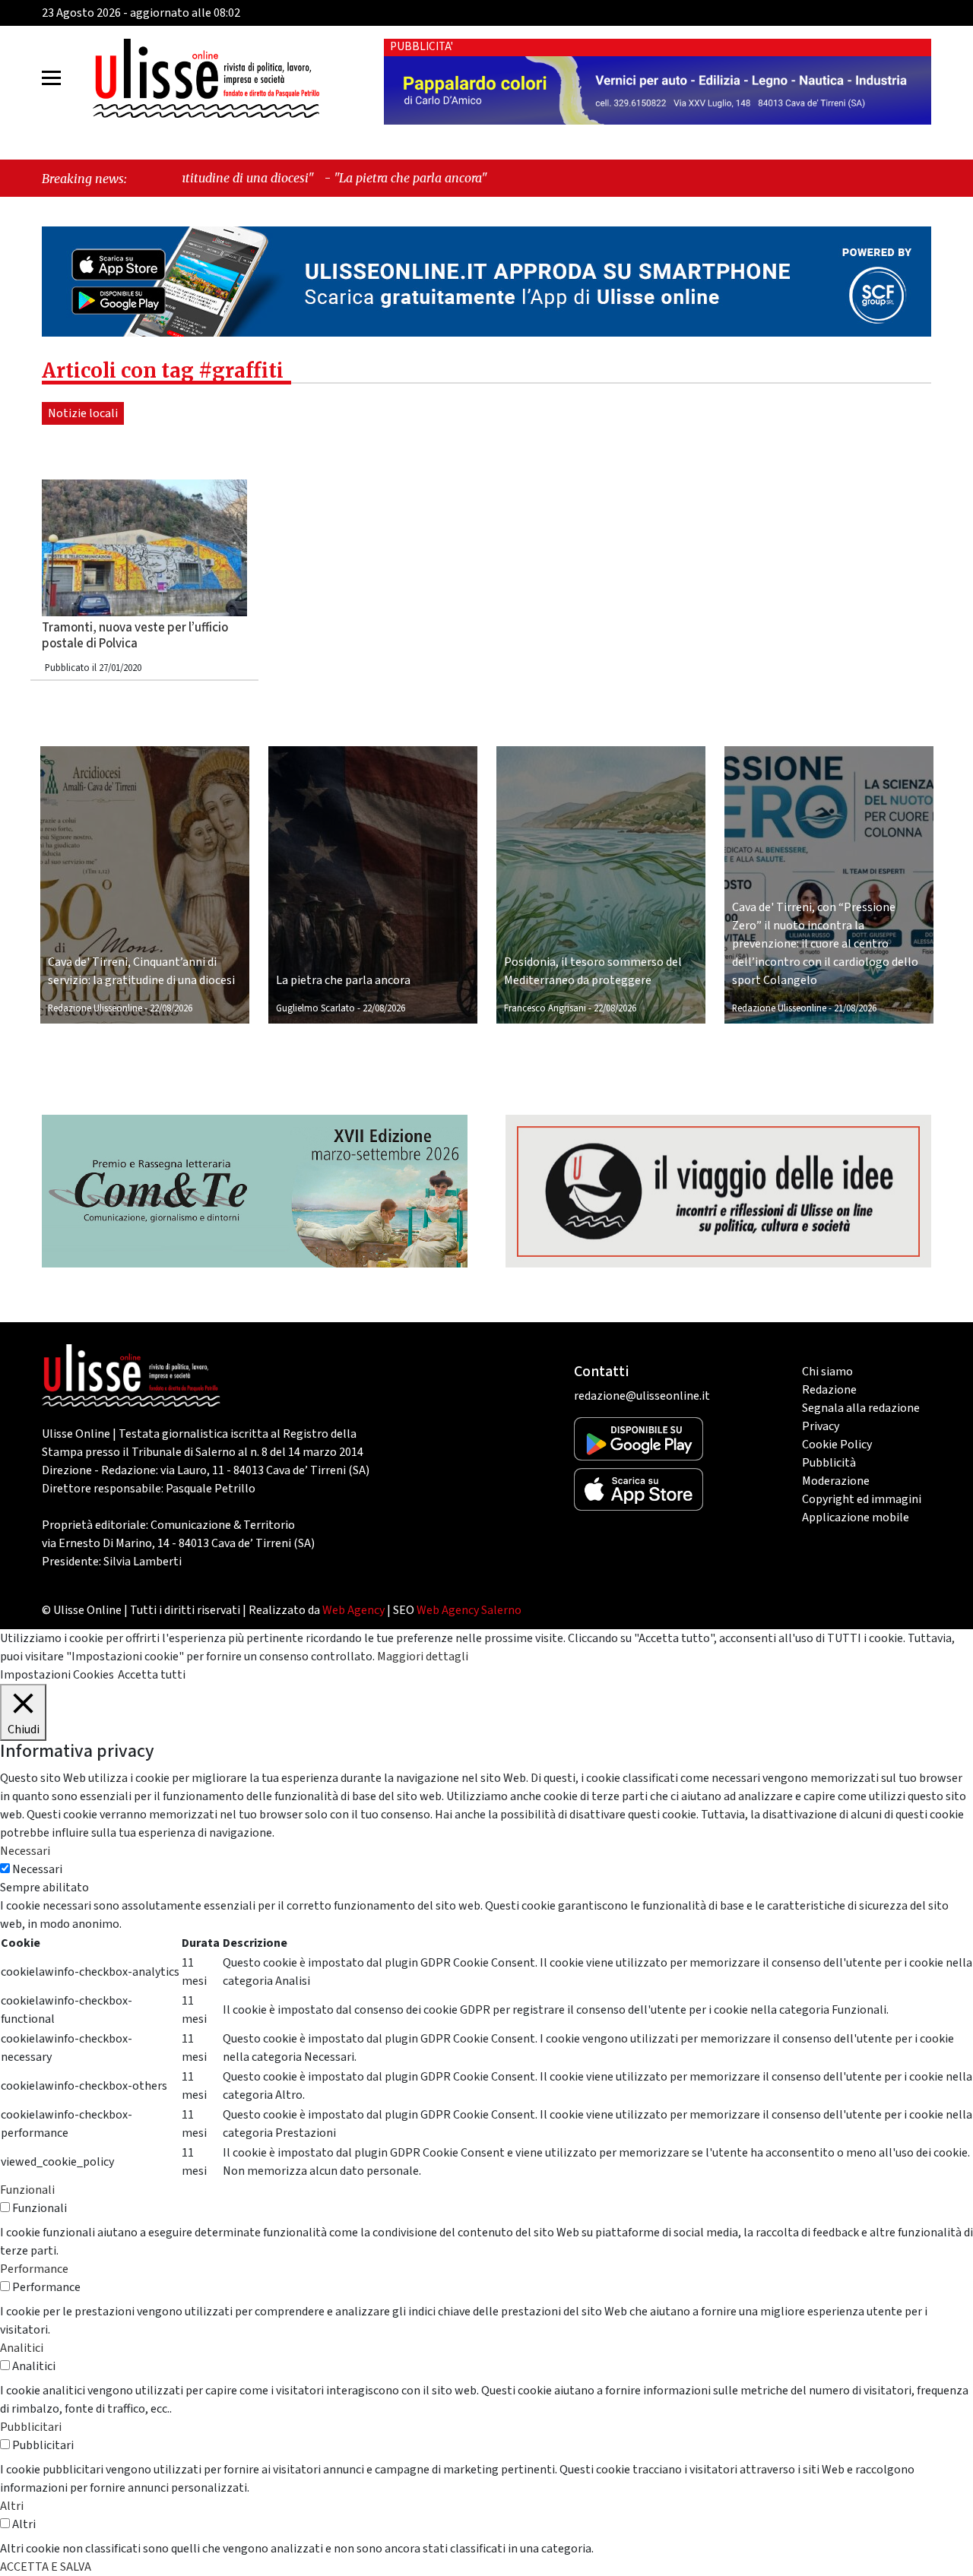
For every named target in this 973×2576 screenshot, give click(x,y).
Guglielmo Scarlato (315, 1008)
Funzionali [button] (27, 2190)
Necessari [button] (25, 1851)
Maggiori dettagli (423, 1657)
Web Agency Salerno (469, 1610)
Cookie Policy (837, 1445)
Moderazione (836, 1481)
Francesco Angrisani (545, 1008)
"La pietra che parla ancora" (282, 178)
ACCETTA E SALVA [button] (46, 2567)
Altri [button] (12, 2506)
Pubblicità (829, 1463)
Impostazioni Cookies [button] (57, 1675)
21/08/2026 (855, 1008)
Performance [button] (34, 2269)
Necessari (37, 1869)
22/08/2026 (171, 1008)
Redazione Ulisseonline (95, 1008)
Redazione (829, 1390)
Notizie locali (83, 413)
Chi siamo (827, 1372)
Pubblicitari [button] (31, 2427)
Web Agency (353, 1610)
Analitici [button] (22, 2348)
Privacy (821, 1426)
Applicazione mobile (856, 1517)
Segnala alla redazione (861, 1408)
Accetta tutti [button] (152, 1675)
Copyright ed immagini (862, 1499)
